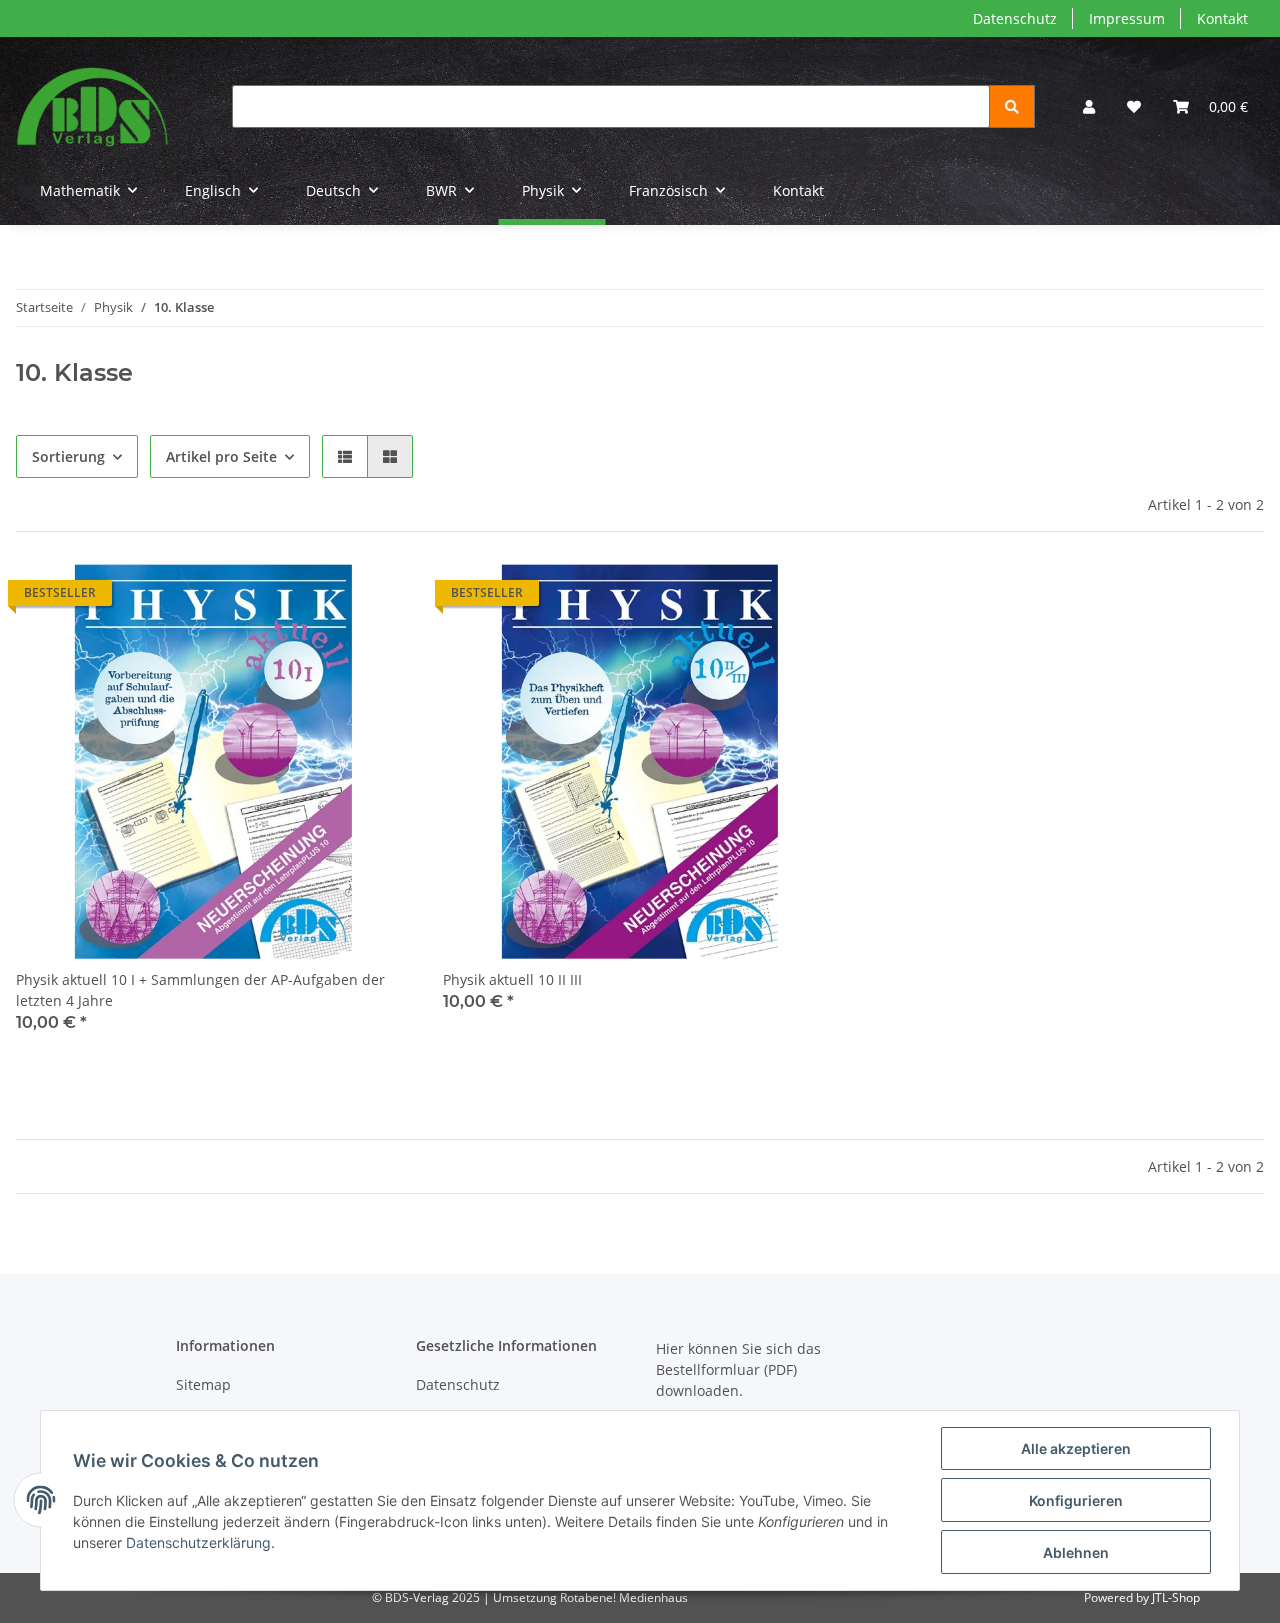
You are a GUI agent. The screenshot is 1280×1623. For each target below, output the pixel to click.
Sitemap (203, 1384)
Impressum (1127, 18)
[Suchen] (1012, 106)
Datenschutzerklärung (198, 1542)
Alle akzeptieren (1076, 1448)
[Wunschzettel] (1134, 106)
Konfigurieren (1076, 1500)
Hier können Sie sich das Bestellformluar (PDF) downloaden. (738, 1369)
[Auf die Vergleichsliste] (325, 598)
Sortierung (68, 456)
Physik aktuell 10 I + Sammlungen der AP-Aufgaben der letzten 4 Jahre (200, 990)
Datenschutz (1015, 18)
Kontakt (1222, 18)
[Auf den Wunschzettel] (377, 598)
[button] (1089, 106)
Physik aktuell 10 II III (512, 979)
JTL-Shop (1176, 1597)
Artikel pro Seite (221, 456)
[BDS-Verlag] (92, 106)
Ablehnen (1076, 1552)
